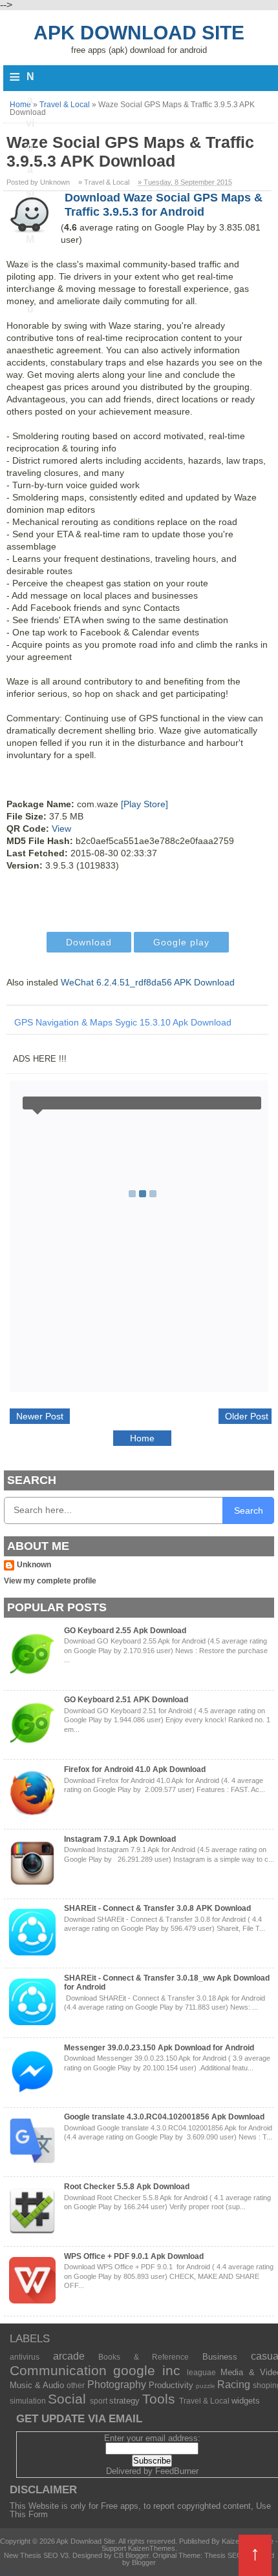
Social (67, 2399)
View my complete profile (50, 1581)
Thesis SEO (223, 2555)
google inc (146, 2370)
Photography (117, 2385)
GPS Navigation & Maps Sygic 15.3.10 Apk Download (123, 1022)
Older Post (247, 1416)
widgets (246, 2401)
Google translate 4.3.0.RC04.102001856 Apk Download (164, 2117)
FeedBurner (177, 2471)
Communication (58, 2370)
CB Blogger (131, 2555)
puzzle (206, 2386)
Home (142, 1438)
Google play (181, 942)
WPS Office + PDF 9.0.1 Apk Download (134, 2256)
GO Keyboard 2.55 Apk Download (125, 1631)
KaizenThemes (152, 2548)
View (61, 829)
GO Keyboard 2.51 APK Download (126, 1700)
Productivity (171, 2385)
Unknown (34, 1565)
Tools (159, 2399)
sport (99, 2401)
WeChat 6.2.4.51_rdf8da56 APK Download (148, 982)
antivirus (25, 2357)
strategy (124, 2401)
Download (89, 942)
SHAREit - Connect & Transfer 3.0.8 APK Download (157, 1908)
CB (5, 2572)
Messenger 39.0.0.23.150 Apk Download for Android (159, 2048)
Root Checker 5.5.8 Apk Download (127, 2187)
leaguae (201, 2372)
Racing (234, 2385)
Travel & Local (204, 2401)
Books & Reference (144, 2357)
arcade (69, 2356)
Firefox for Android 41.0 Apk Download (135, 1769)
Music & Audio (37, 2385)
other (76, 2385)
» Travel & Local (104, 182)
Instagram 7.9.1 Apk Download (120, 1839)
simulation (28, 2401)
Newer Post (40, 1416)
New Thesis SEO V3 (36, 2555)
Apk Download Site (139, 33)
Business (220, 2357)
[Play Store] (144, 804)
